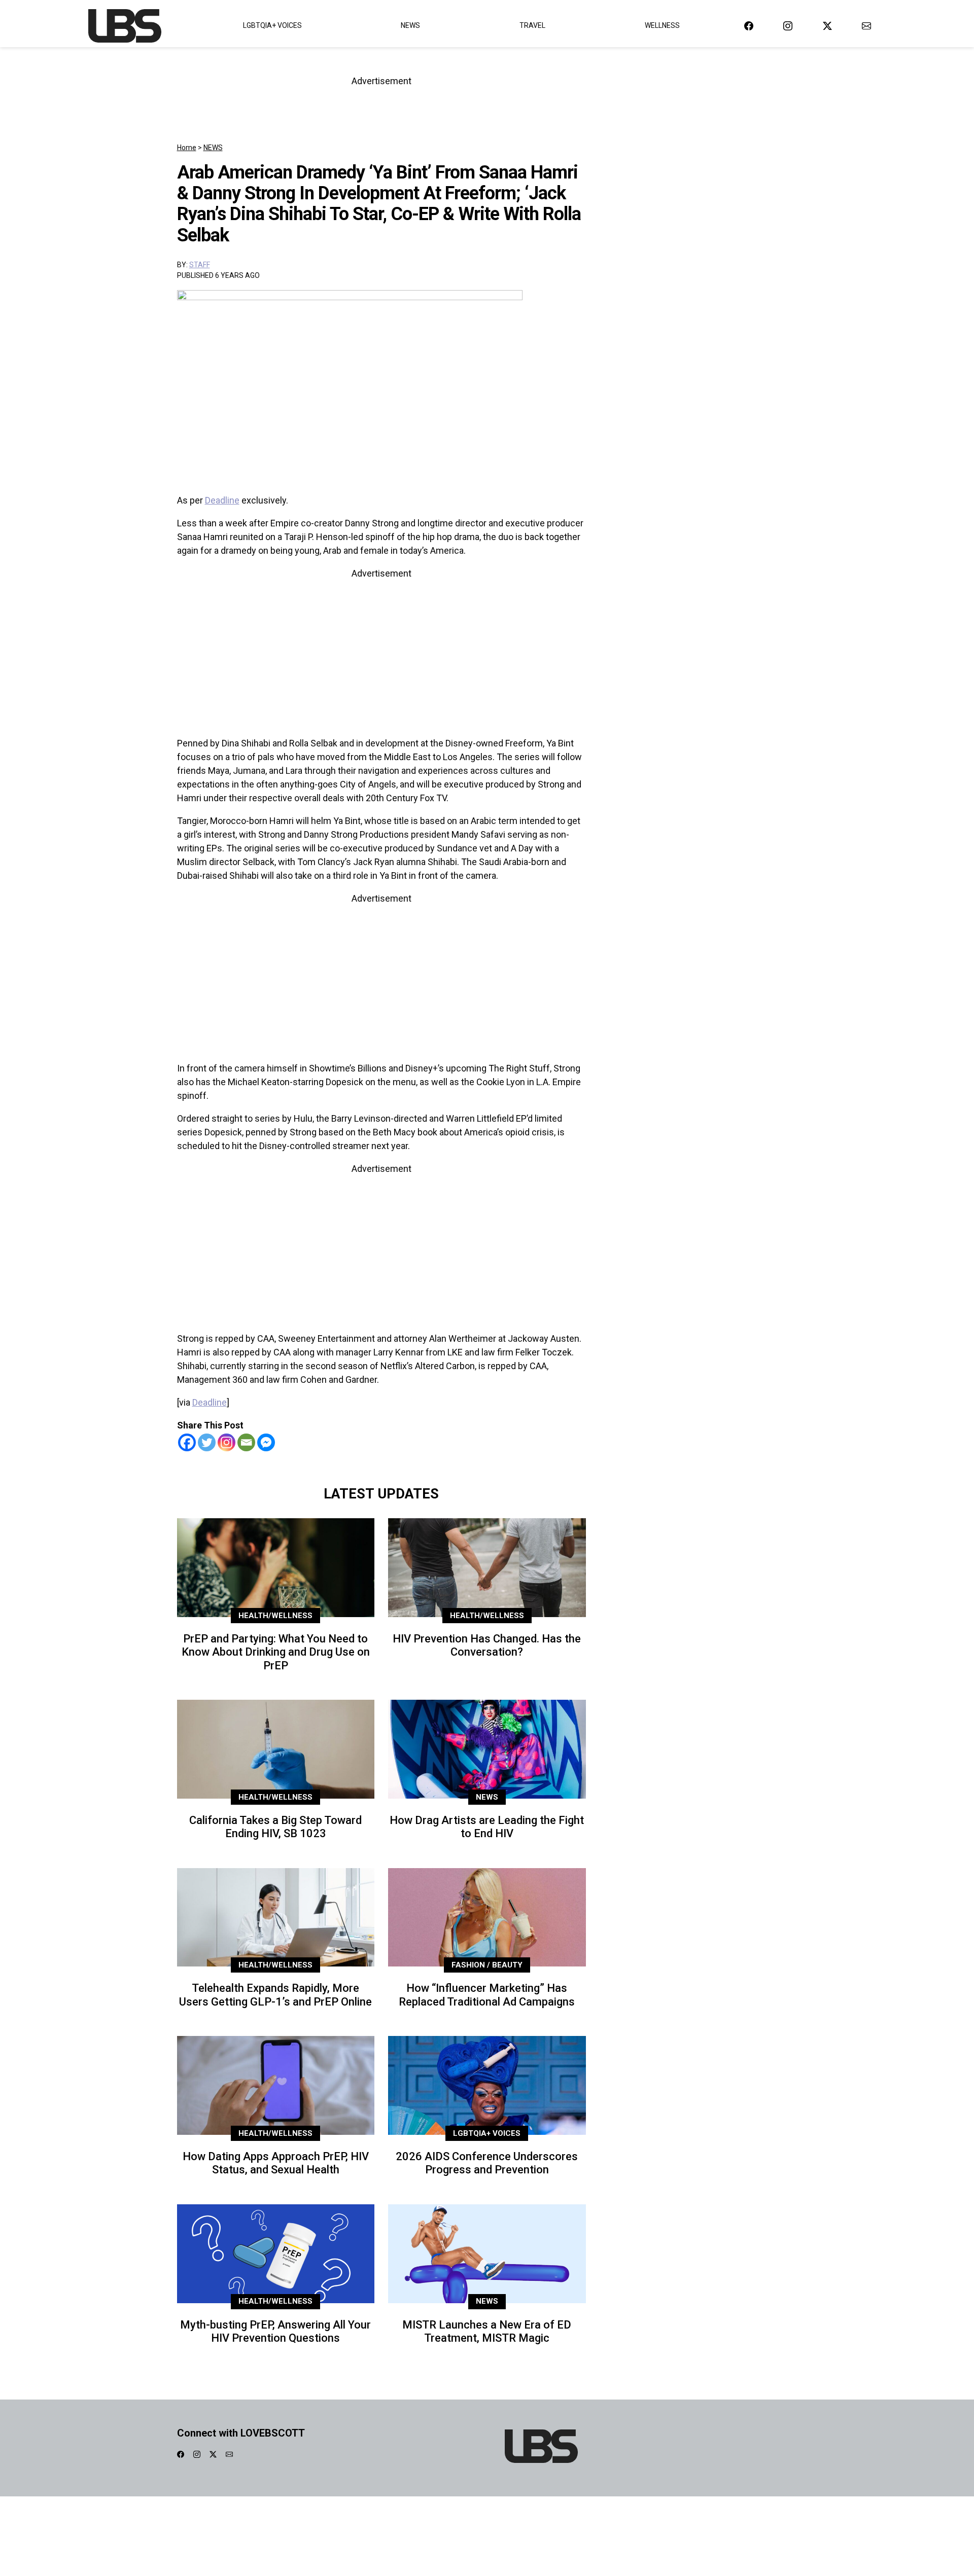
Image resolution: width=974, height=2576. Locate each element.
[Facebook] (187, 1442)
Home (187, 148)
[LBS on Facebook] (749, 26)
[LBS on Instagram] (788, 26)
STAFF (200, 265)
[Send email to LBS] (866, 26)
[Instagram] (227, 1442)
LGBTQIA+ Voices (272, 25)
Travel (532, 25)
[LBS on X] (827, 26)
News (410, 25)
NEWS (213, 148)
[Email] (246, 1442)
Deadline (222, 500)
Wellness (662, 25)
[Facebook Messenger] (266, 1442)
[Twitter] (207, 1442)
